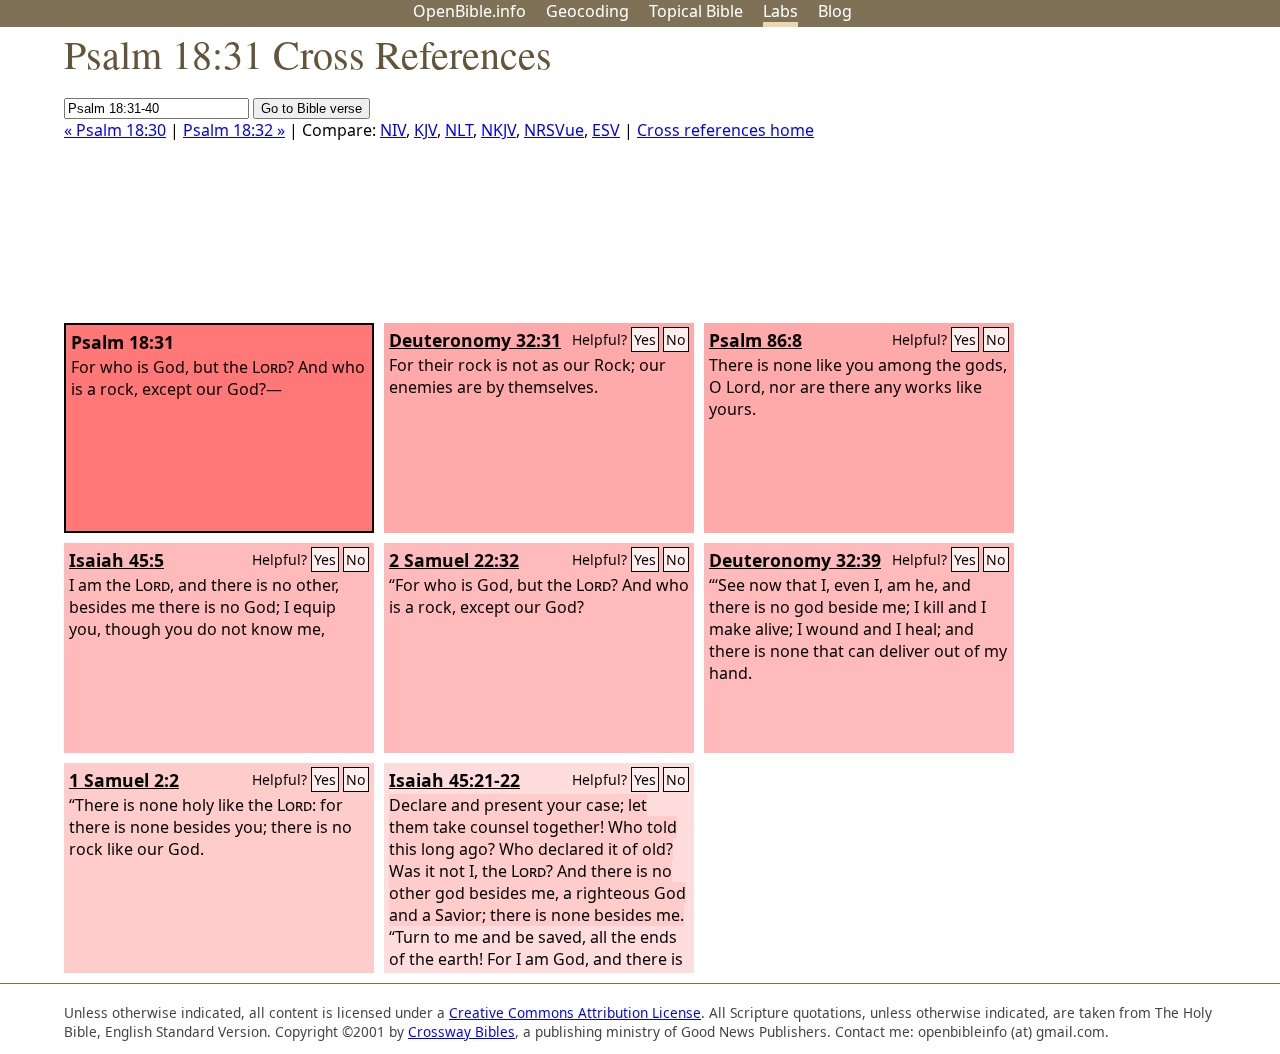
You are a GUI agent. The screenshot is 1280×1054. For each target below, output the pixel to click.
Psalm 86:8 (755, 340)
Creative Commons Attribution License (575, 1012)
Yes (645, 339)
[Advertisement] (1078, 183)
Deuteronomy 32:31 (475, 340)
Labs (780, 11)
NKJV (498, 130)
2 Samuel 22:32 (454, 560)
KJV (425, 130)
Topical (696, 11)
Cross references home (725, 130)
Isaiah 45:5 (116, 560)
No (676, 339)
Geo (587, 11)
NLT (459, 130)
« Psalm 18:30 (115, 130)
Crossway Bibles (461, 1031)
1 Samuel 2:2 (124, 780)
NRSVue (554, 130)
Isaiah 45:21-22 (454, 780)
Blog (835, 11)
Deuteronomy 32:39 (795, 560)
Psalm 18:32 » (234, 130)
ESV (606, 130)
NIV (393, 130)
